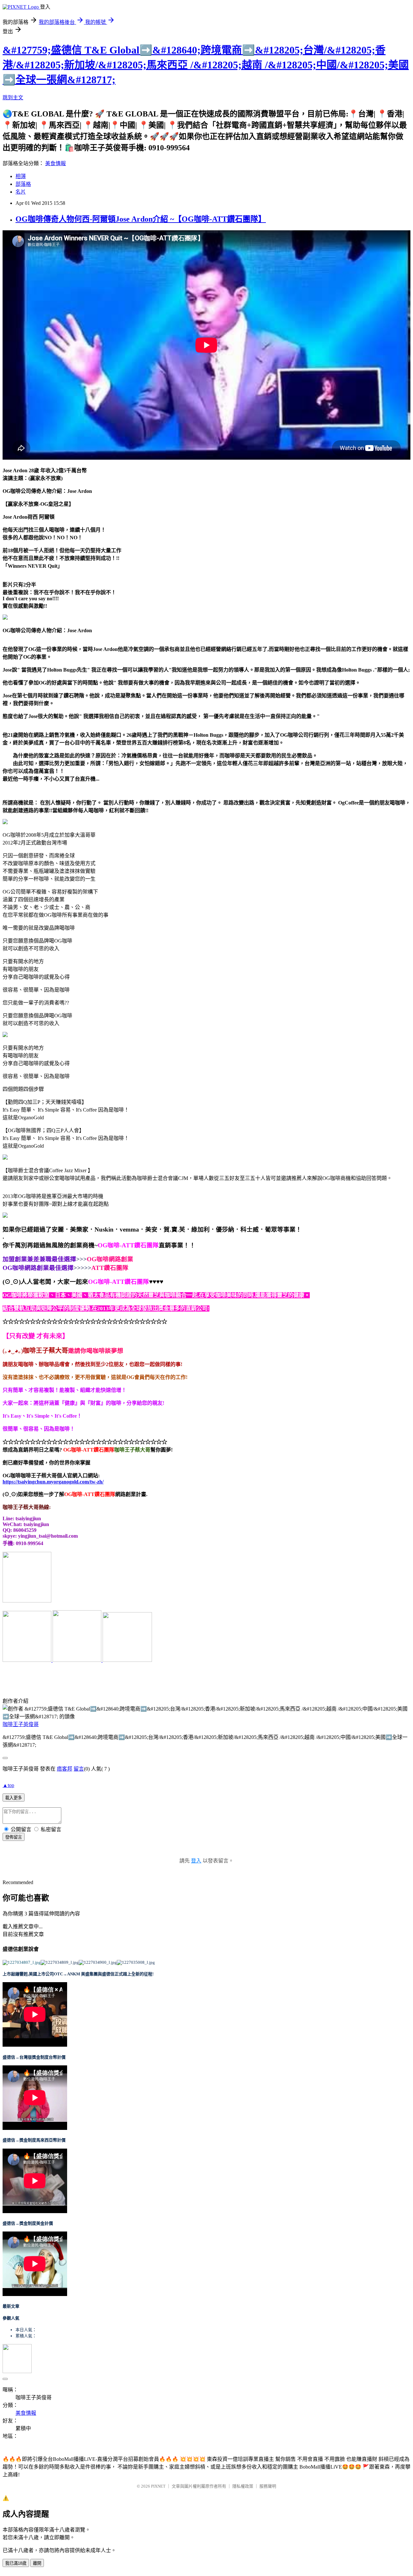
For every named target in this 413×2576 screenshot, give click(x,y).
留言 (79, 1769)
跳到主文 (13, 98)
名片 (21, 192)
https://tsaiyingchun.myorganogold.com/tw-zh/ (53, 1482)
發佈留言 (14, 1837)
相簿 (21, 176)
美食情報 (55, 163)
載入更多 (14, 1798)
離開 (37, 2563)
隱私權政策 (243, 2486)
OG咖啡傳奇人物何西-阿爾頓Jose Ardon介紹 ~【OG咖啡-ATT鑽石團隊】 (141, 219)
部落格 (23, 184)
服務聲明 (268, 2486)
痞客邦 (65, 1769)
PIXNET (158, 2486)
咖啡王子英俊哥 (21, 1724)
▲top (8, 1785)
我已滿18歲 (16, 2563)
